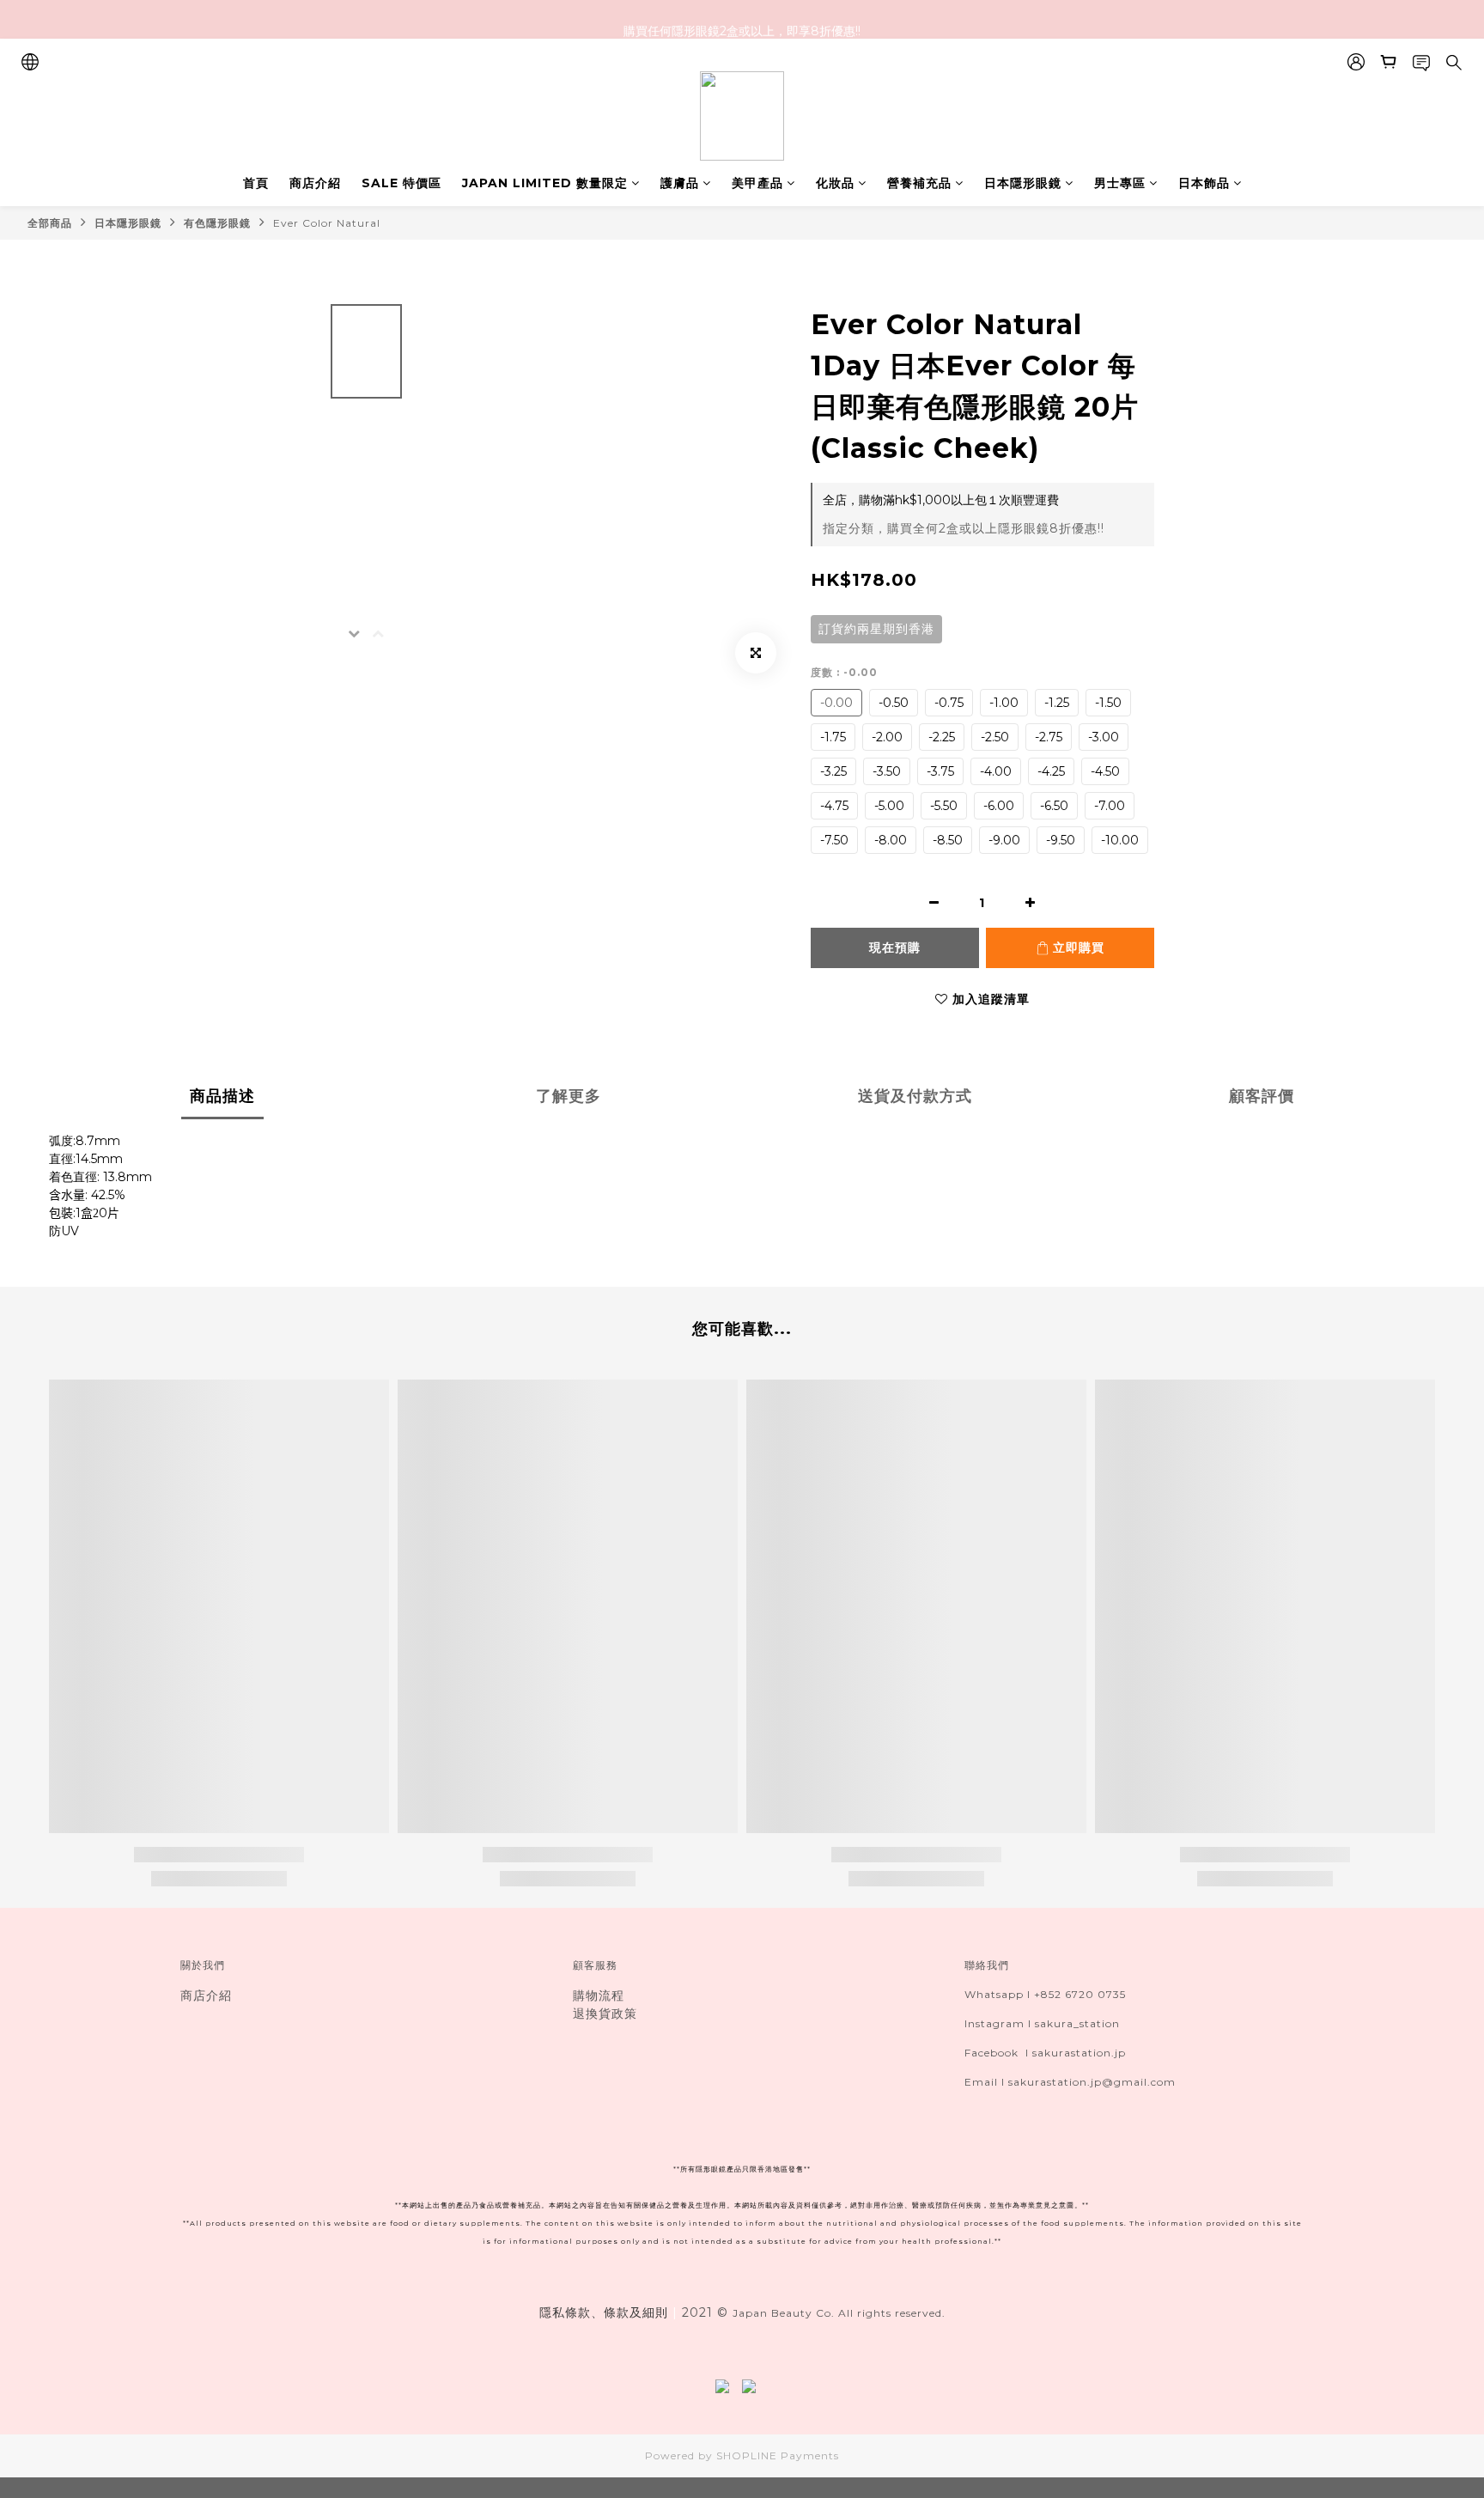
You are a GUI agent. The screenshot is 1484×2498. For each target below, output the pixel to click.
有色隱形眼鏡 (217, 223)
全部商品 (50, 223)
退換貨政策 (605, 2014)
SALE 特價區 (401, 183)
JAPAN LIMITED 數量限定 (545, 183)
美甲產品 (757, 183)
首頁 (256, 183)
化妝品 (835, 183)
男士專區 (1120, 183)
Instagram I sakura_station (1042, 2023)
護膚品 (680, 183)
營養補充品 (919, 183)
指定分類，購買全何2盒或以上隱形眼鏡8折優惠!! (964, 528)
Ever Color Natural (327, 223)
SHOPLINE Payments (778, 2455)
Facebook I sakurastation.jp (1045, 2053)
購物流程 (599, 1995)
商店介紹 (315, 183)
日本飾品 (1204, 183)
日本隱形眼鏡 (1023, 183)
